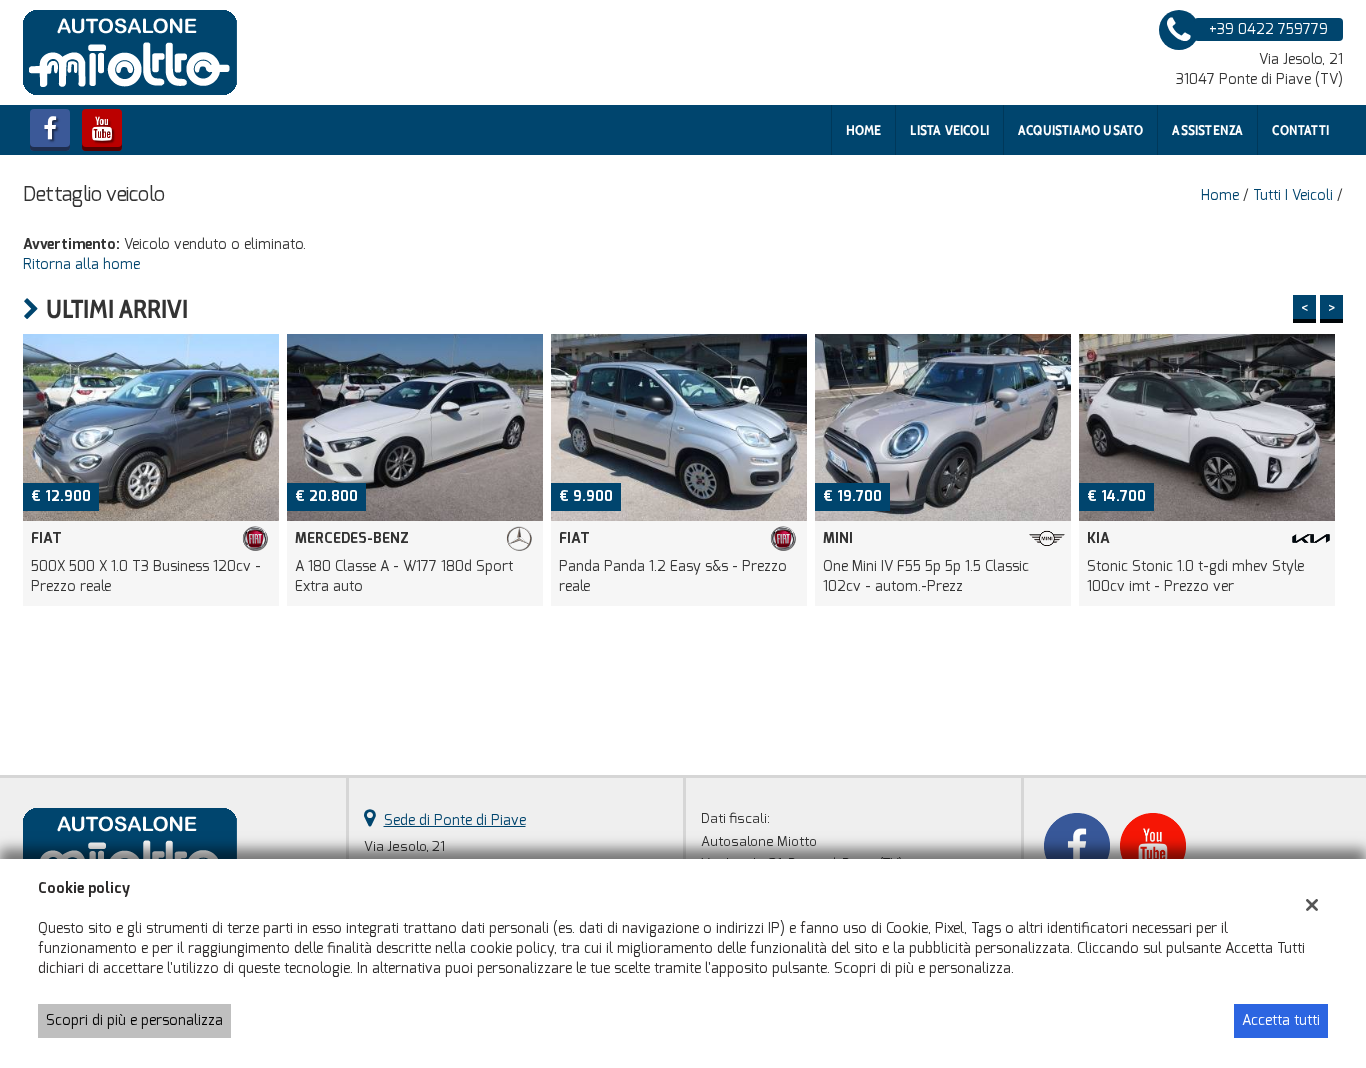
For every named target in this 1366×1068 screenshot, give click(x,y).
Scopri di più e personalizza (134, 1020)
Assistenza (1207, 130)
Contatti (1300, 130)
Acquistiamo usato (1080, 130)
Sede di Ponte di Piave (455, 820)
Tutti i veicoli (1293, 195)
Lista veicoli (949, 130)
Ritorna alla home (81, 264)
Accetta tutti (1281, 1020)
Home (864, 130)
